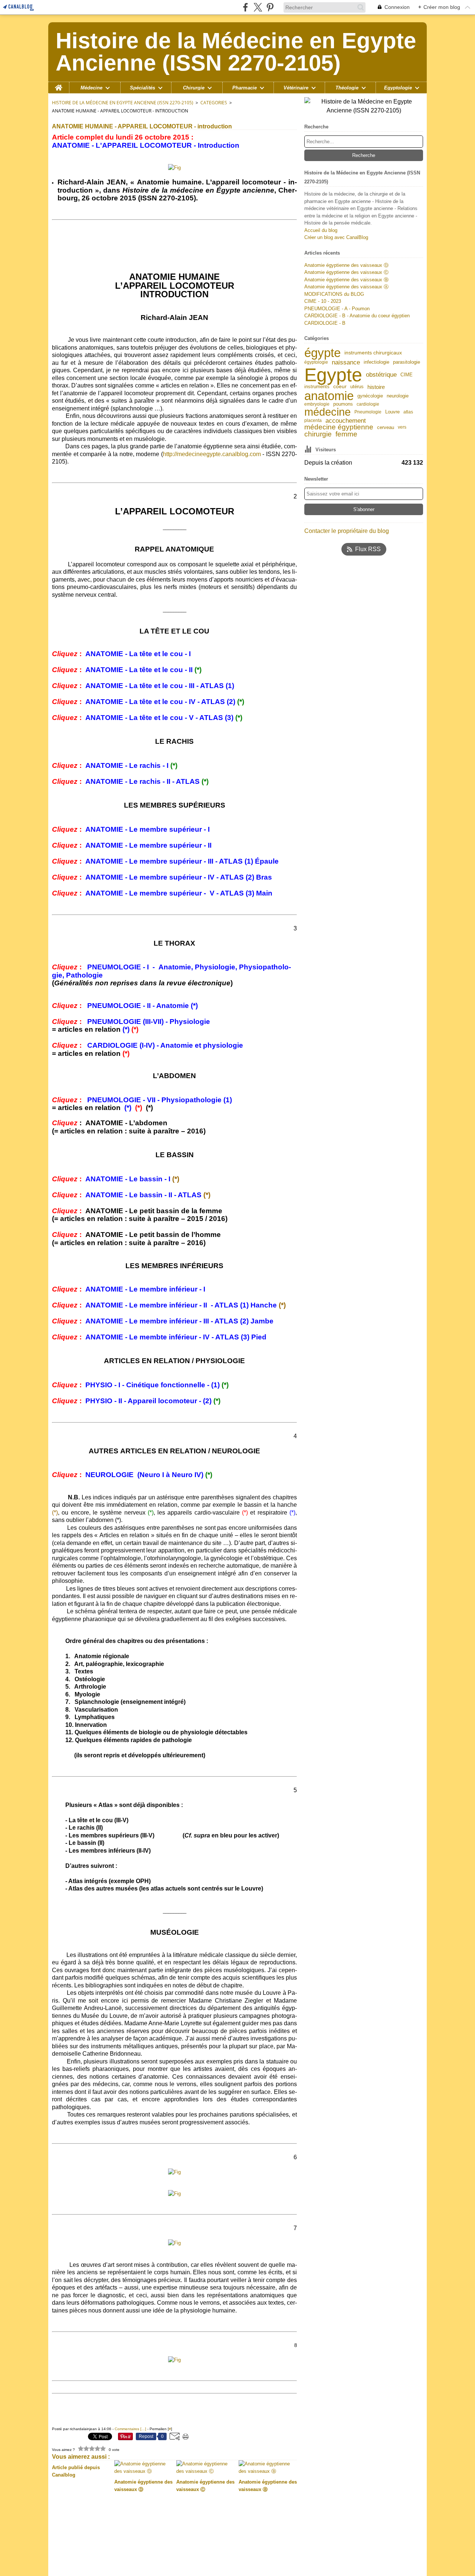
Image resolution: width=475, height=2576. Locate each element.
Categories (214, 103)
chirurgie (318, 434)
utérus (357, 387)
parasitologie (407, 362)
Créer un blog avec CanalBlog (336, 237)
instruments (317, 387)
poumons (343, 404)
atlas (408, 412)
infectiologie (376, 362)
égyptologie (316, 362)
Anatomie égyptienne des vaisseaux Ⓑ (346, 280)
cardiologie (368, 404)
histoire (376, 387)
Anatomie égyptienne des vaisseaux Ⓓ (346, 265)
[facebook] (245, 7)
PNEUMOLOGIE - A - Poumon (337, 309)
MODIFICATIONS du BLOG (334, 294)
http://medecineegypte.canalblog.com (212, 454)
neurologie (398, 396)
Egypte (333, 375)
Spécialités (142, 88)
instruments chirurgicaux (373, 353)
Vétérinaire (296, 88)
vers (402, 427)
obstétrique (381, 375)
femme (346, 434)
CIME (407, 375)
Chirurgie (194, 88)
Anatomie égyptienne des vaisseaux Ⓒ (346, 272)
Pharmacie (245, 88)
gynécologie (370, 396)
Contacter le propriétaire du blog (347, 531)
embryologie (317, 404)
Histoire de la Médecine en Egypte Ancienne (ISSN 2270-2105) (123, 103)
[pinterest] (270, 7)
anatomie (329, 396)
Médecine (91, 88)
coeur (340, 387)
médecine (327, 412)
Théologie (347, 88)
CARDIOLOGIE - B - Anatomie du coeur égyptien (357, 316)
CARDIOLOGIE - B (325, 323)
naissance (346, 362)
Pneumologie (368, 412)
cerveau (386, 427)
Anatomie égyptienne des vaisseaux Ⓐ (346, 287)
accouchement (346, 421)
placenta (313, 420)
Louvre (392, 412)
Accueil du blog (321, 230)
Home (59, 85)
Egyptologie (398, 88)
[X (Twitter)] (258, 7)
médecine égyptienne (339, 427)
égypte (322, 353)
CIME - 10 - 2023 (323, 301)
